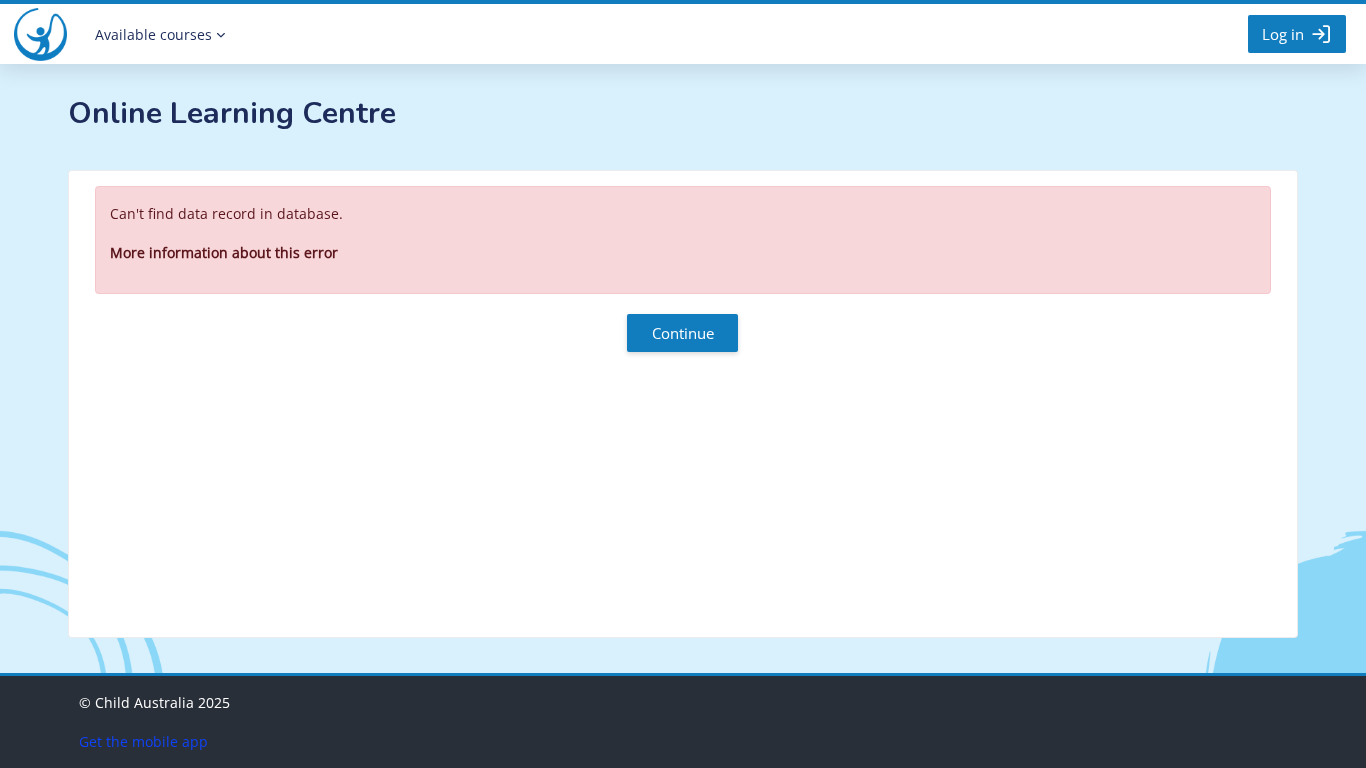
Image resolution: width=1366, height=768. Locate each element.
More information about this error (224, 252)
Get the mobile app (143, 741)
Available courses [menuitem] (153, 34)
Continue (683, 333)
